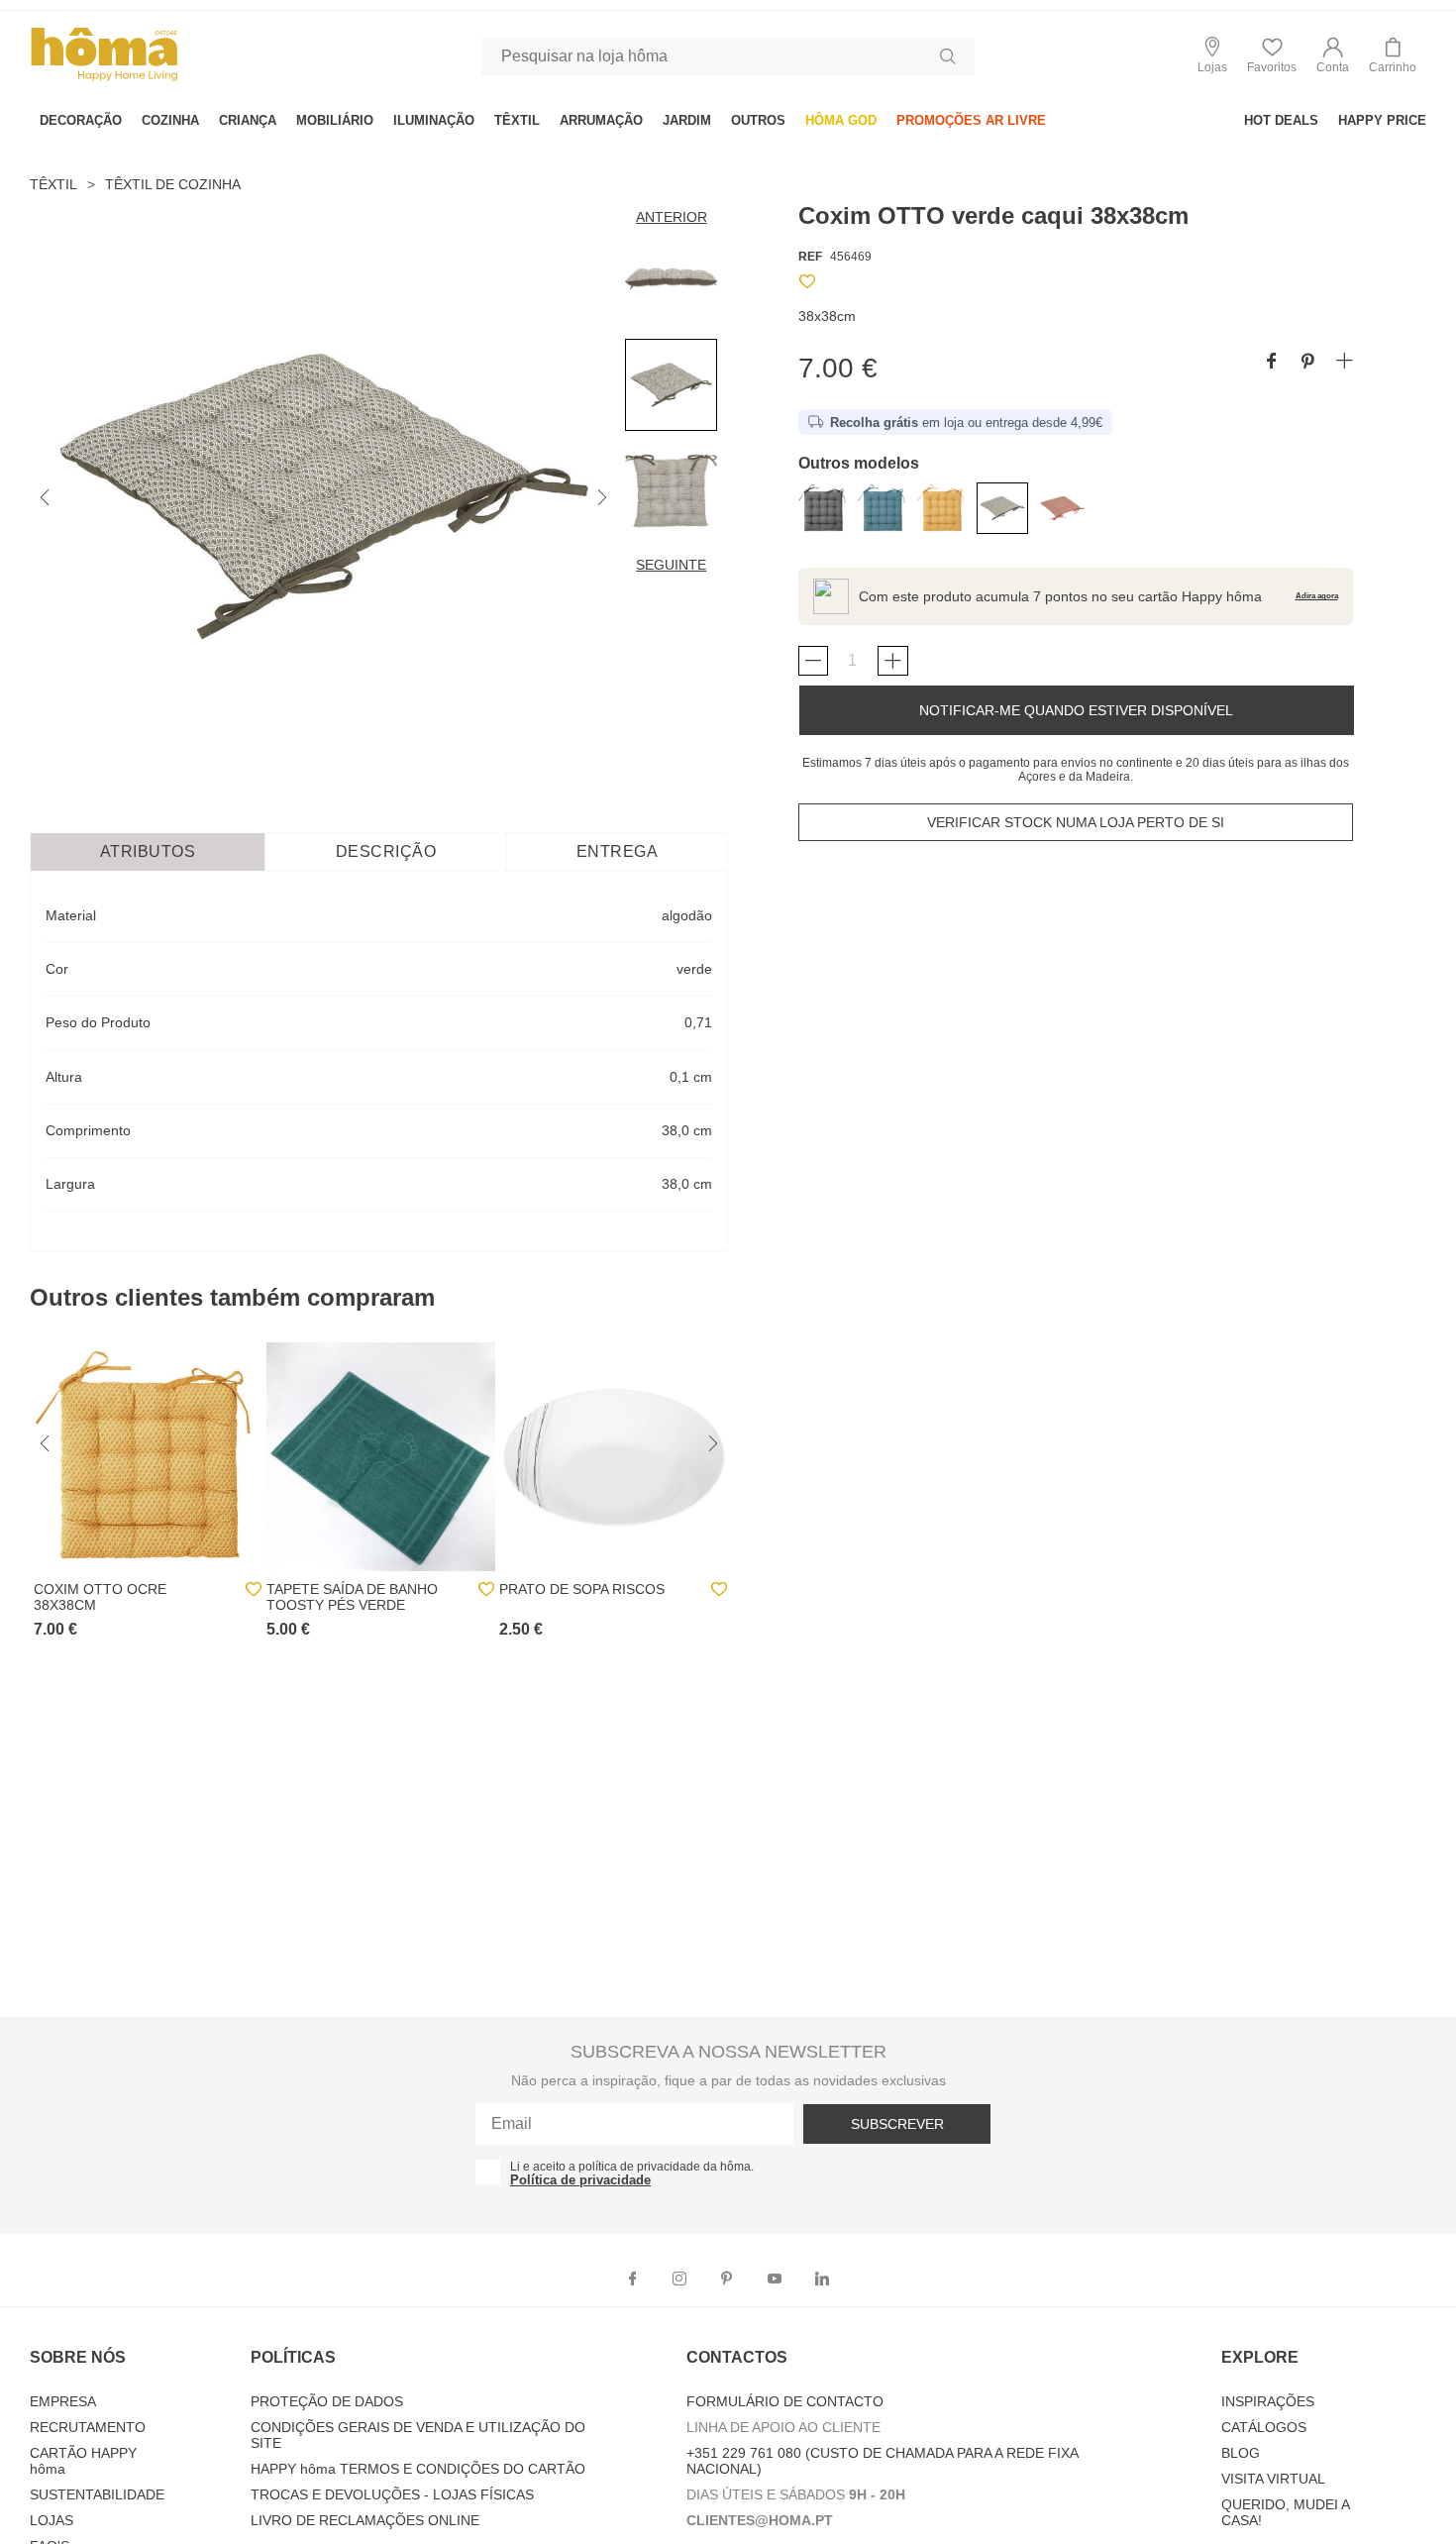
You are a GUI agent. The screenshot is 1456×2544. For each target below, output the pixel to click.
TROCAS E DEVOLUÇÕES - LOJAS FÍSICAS (392, 2494)
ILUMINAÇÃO (434, 120)
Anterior (672, 217)
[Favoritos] (807, 285)
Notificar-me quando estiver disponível (1076, 710)
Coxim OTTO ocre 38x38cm (100, 1597)
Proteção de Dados (327, 2401)
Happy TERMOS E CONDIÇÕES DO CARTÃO (418, 2469)
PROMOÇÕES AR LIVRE (971, 120)
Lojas (52, 2520)
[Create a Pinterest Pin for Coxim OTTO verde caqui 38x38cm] (1308, 362)
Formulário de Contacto (785, 2401)
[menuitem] (81, 120)
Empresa (63, 2401)
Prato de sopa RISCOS (582, 1589)
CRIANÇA (248, 120)
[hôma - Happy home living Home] (104, 79)
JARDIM (687, 120)
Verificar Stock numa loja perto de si (1076, 822)
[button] (1333, 56)
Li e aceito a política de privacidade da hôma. (632, 2167)
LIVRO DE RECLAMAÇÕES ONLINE (365, 2520)
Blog (1241, 2453)
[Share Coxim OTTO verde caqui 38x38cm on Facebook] (1271, 362)
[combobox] (728, 56)
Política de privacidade (580, 2180)
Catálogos (1264, 2427)
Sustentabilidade (97, 2494)
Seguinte (671, 565)
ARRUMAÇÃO (601, 120)
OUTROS (758, 120)
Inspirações (1268, 2401)
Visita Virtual (1273, 2479)
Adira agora (1317, 596)
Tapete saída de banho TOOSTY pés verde (352, 1597)
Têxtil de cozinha (173, 184)
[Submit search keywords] (948, 56)
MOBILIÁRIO (335, 120)
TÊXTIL (517, 120)
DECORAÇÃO (81, 120)
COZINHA (170, 120)
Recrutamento (88, 2427)
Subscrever (897, 2124)
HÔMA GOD (841, 120)
